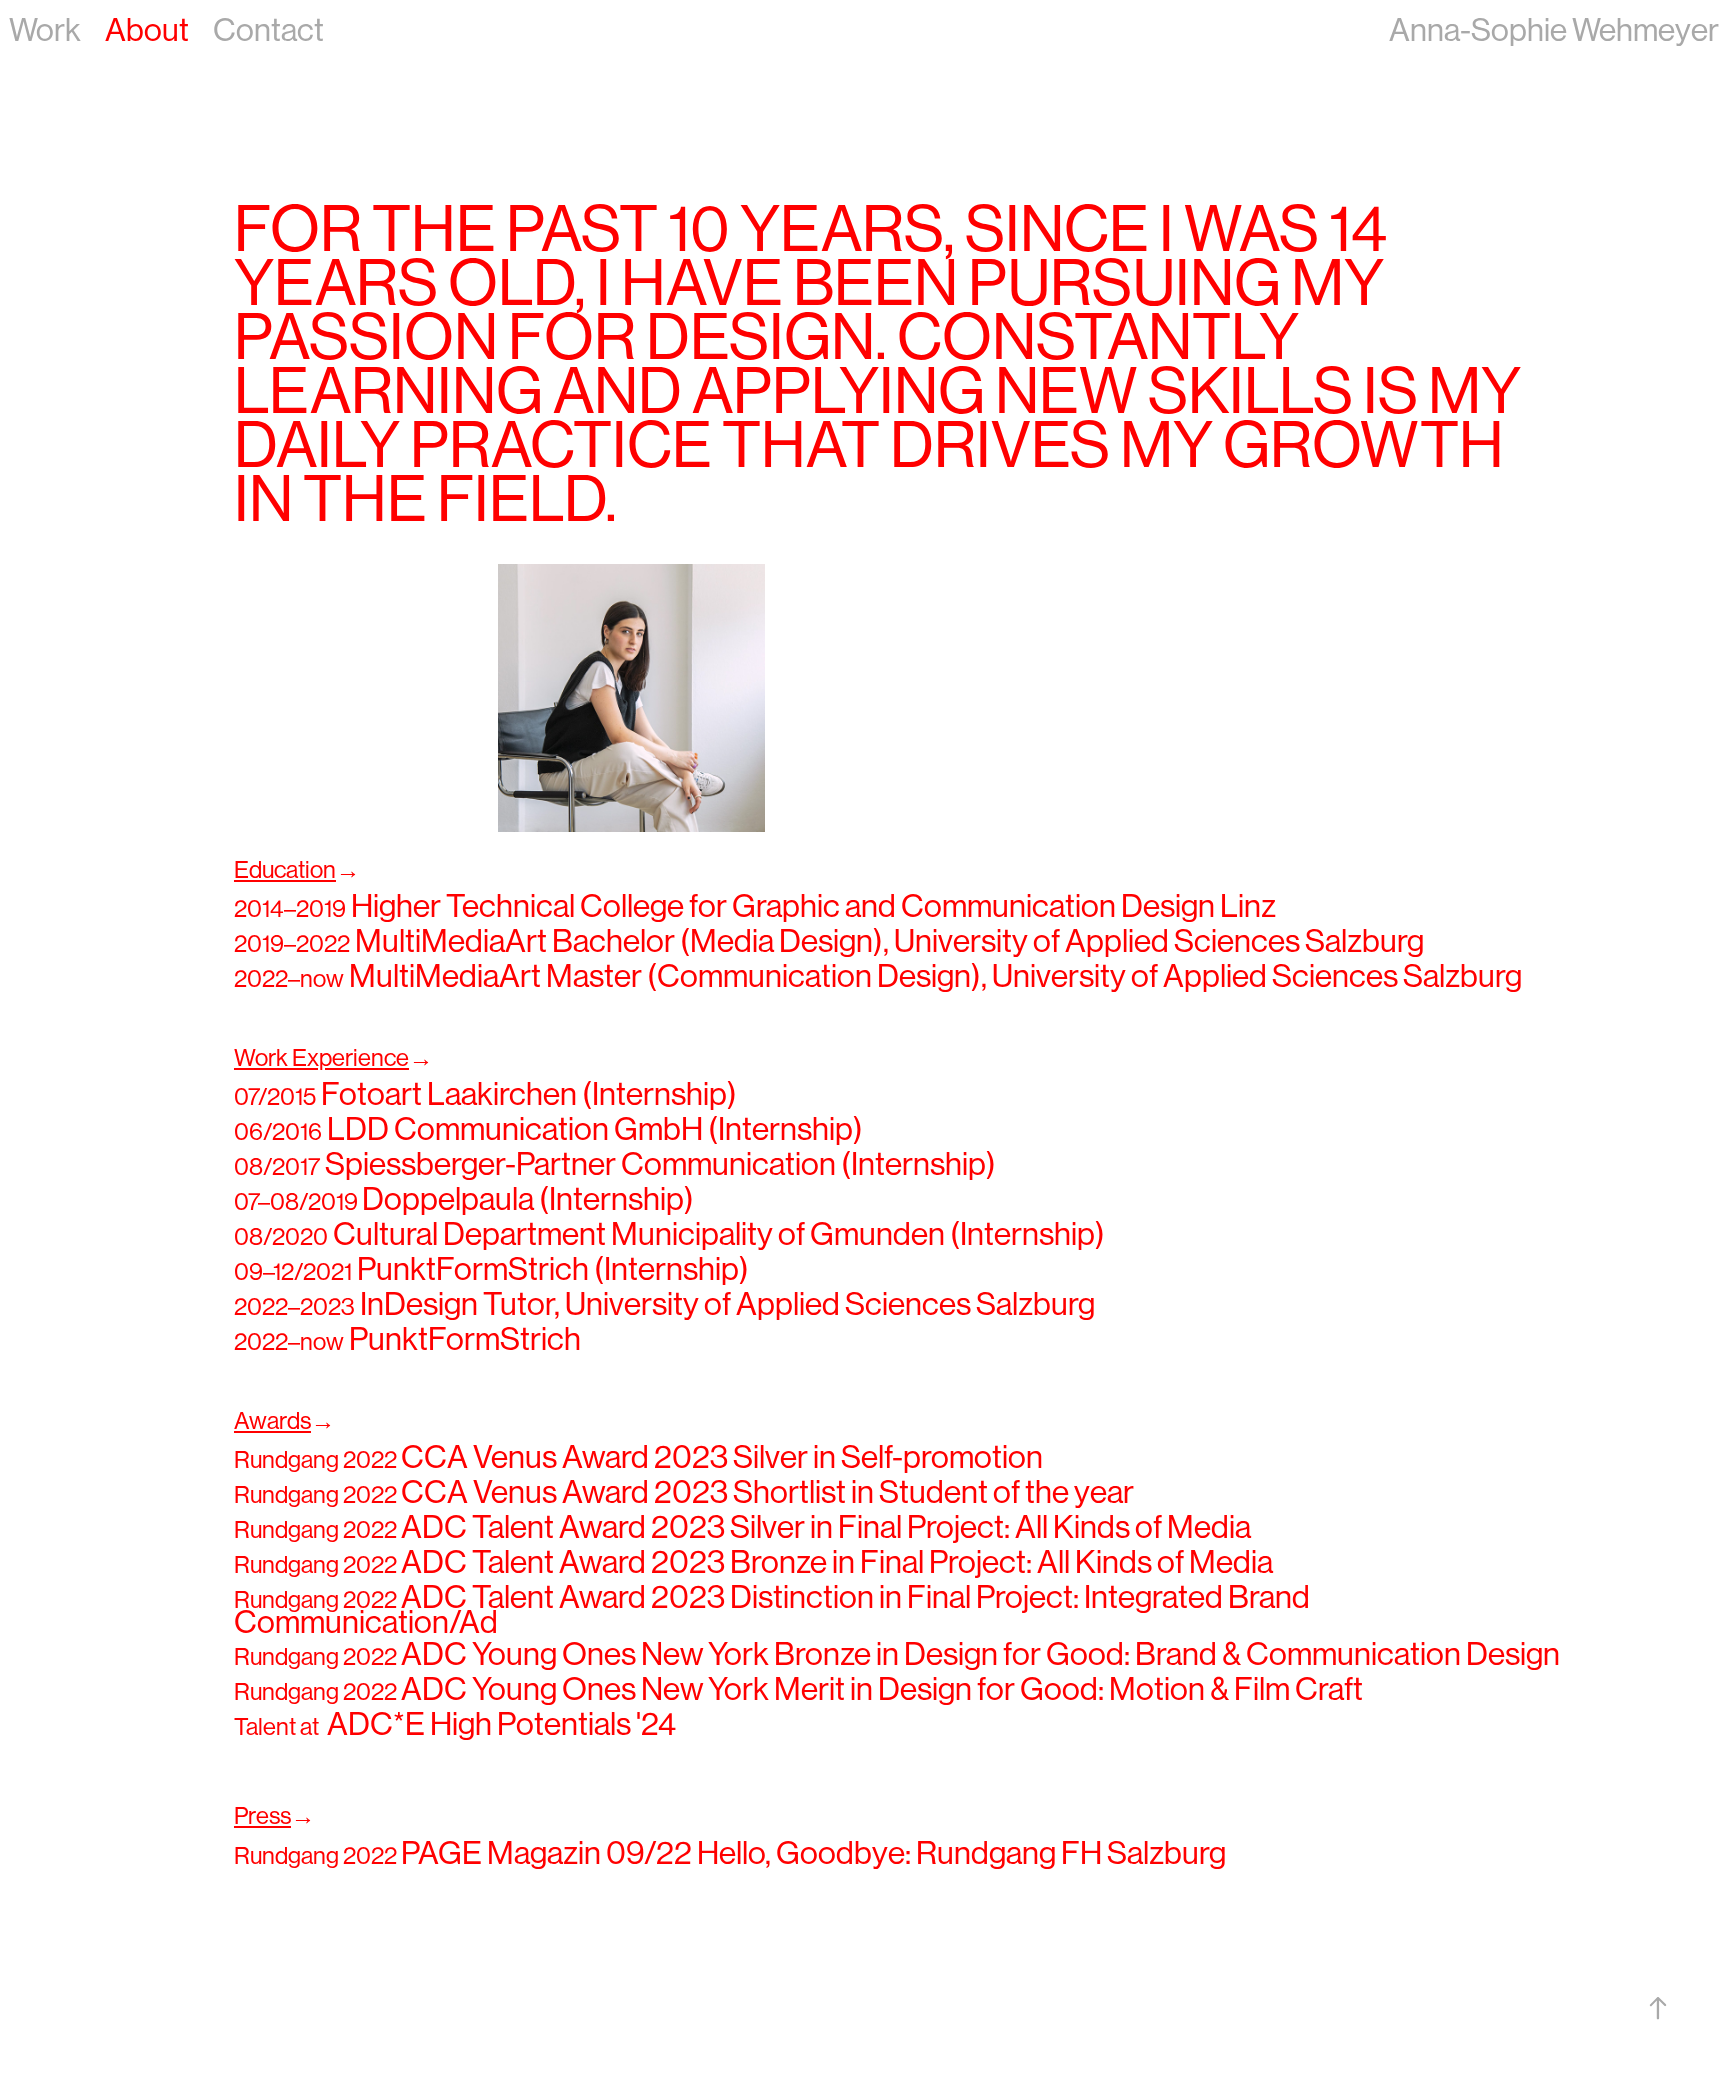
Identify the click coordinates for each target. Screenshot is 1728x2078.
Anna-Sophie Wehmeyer (1554, 30)
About (147, 30)
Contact (268, 30)
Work (45, 30)
